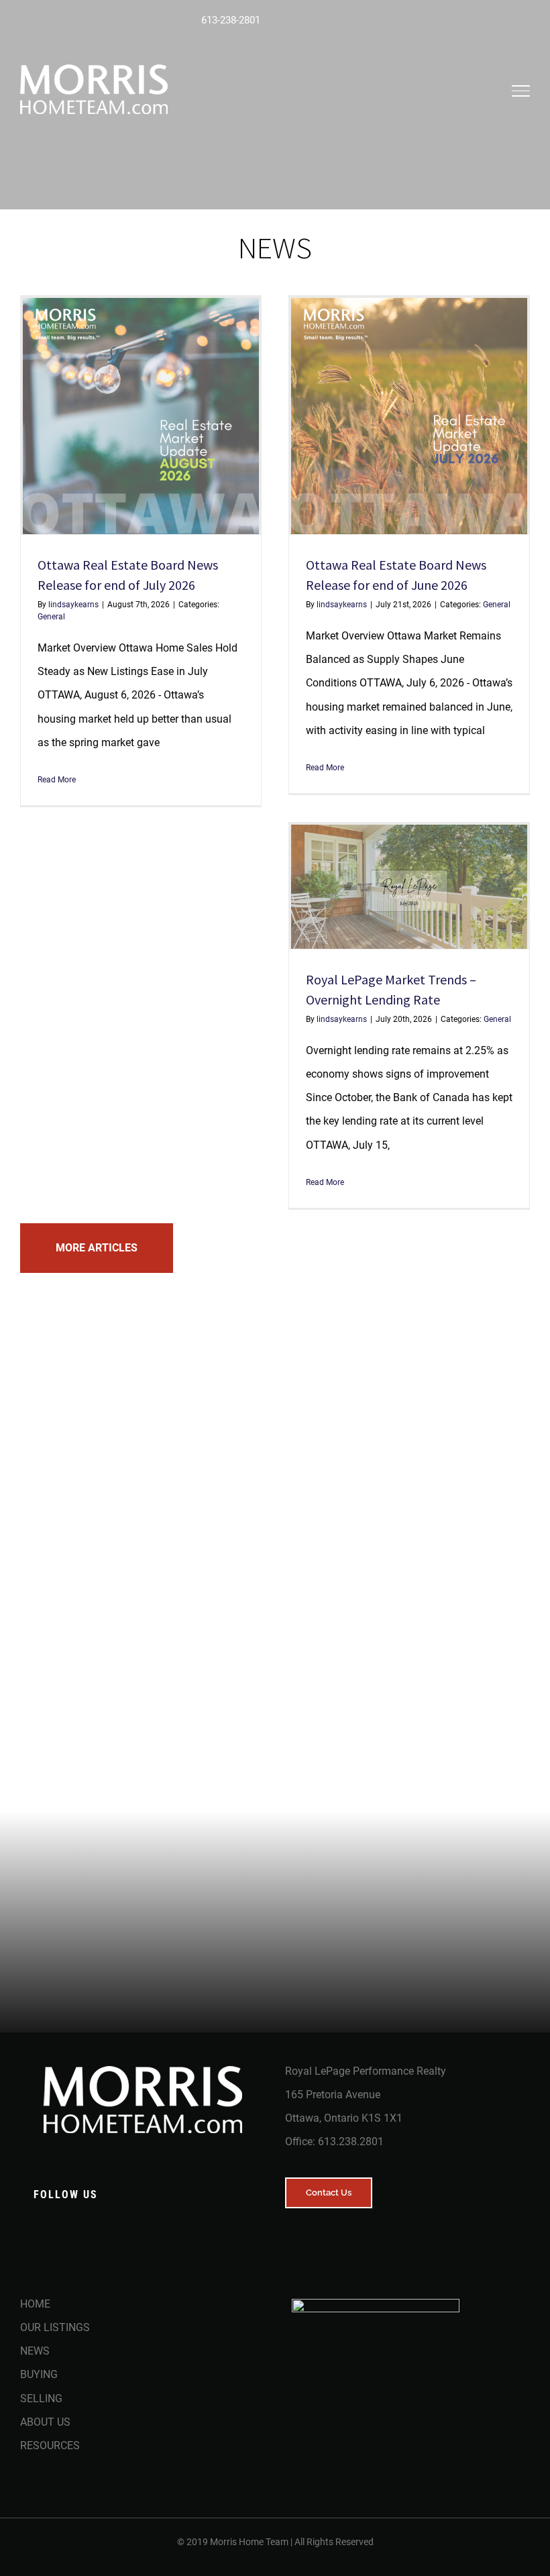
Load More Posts (97, 1248)
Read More (57, 780)
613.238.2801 (351, 2142)
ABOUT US (45, 2422)
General (51, 617)
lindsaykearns (73, 605)
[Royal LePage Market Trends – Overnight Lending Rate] (409, 886)
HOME (35, 2304)
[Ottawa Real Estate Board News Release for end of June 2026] (409, 416)
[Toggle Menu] (521, 91)
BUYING (39, 2374)
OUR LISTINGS (55, 2327)
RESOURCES (50, 2445)
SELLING (41, 2399)
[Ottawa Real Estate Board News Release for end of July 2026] (141, 416)
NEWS (35, 2351)
